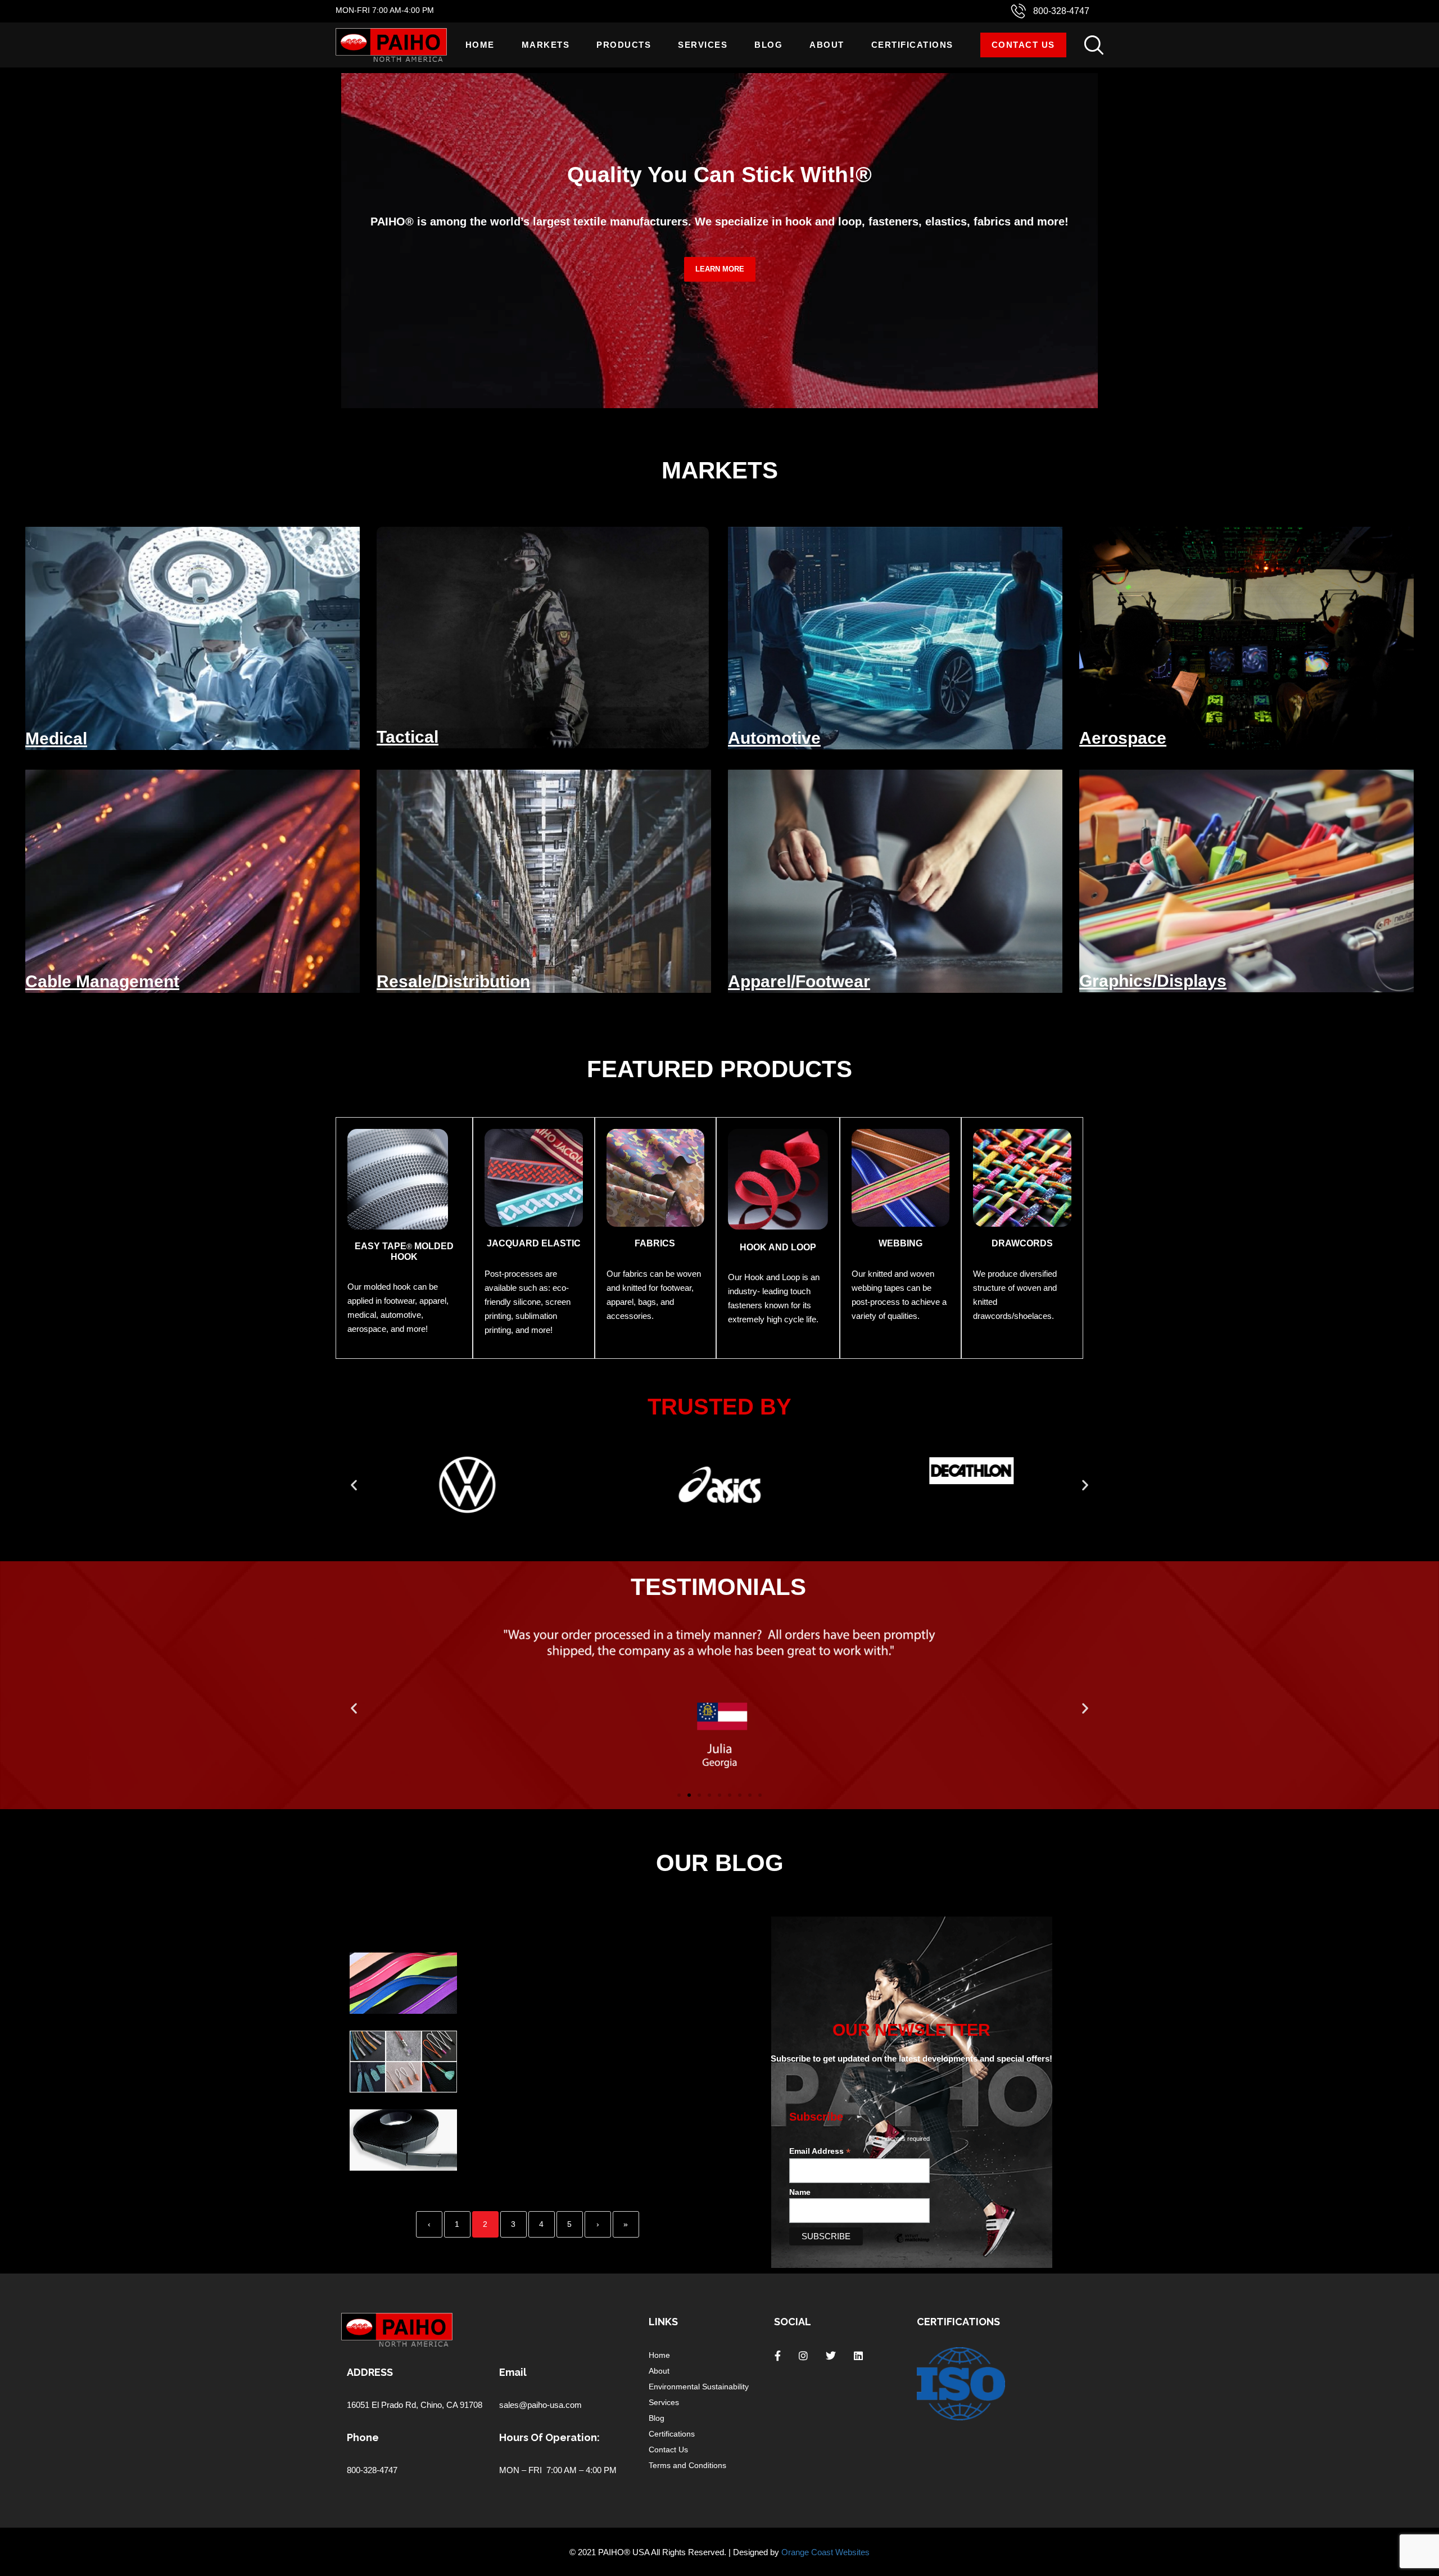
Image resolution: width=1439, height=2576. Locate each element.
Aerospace (1123, 738)
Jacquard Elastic (534, 1243)
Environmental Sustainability (699, 2387)
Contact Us (1023, 45)
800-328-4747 (1061, 11)
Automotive (774, 738)
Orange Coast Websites (825, 2552)
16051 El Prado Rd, (384, 2405)
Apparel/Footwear (799, 981)
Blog (768, 45)
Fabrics (655, 1243)
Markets (546, 45)
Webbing (900, 1243)
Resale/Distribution (453, 981)
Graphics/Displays (1153, 981)
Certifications (912, 45)
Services (703, 45)
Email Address (820, 2151)
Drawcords (1022, 1243)
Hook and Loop (778, 1247)
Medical (56, 738)
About (827, 45)
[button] (354, 1485)
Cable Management (102, 981)
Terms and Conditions (687, 2465)
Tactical (408, 737)
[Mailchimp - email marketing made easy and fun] (912, 2247)
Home (480, 45)
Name (800, 2192)
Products (624, 45)
